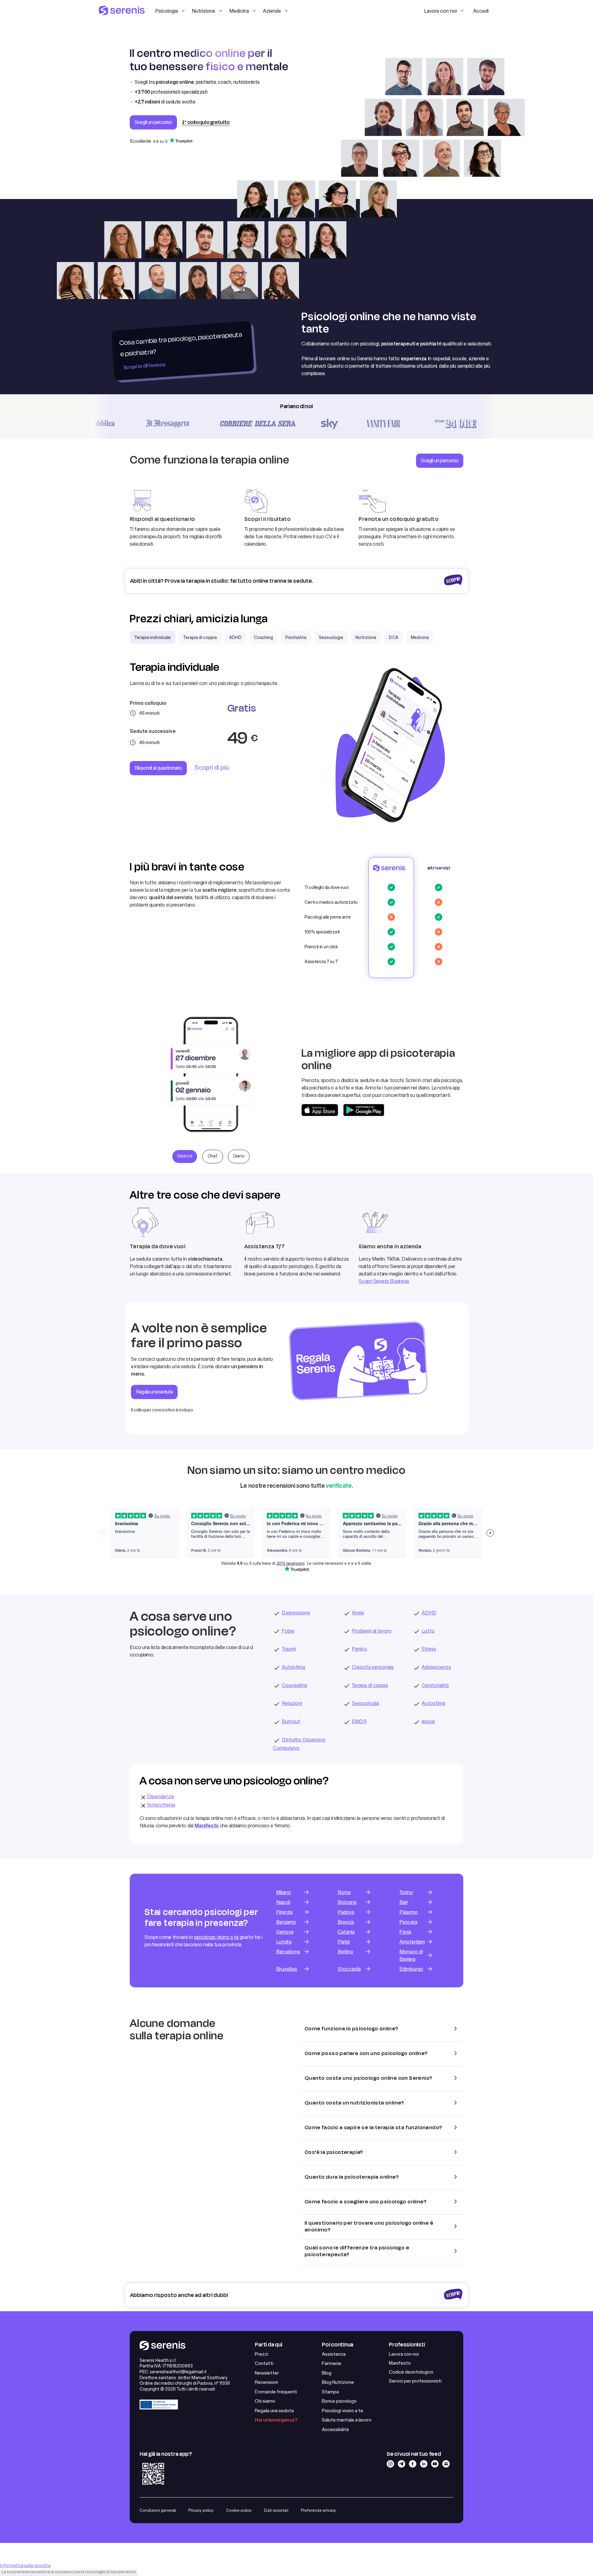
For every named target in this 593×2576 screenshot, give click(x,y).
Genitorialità (435, 1685)
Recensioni (266, 2382)
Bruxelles (287, 1969)
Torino (406, 1892)
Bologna (347, 1902)
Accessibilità (335, 2429)
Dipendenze (161, 1796)
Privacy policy (201, 2510)
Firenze (284, 1912)
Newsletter (267, 2373)
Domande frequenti (276, 2392)
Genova (285, 1932)
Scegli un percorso (153, 122)
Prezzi (261, 2354)
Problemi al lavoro (372, 1631)
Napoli (283, 1902)
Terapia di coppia (370, 1685)
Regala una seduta (274, 2411)
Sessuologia (365, 1703)
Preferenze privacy (318, 2510)
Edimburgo (411, 1969)
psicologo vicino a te (217, 1937)
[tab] (153, 637)
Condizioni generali (158, 2510)
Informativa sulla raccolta (25, 2566)
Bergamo (286, 1922)
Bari (404, 1902)
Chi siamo (265, 2401)
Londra (284, 1942)
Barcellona (288, 1952)
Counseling (294, 1685)
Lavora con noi (404, 2354)
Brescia (346, 1922)
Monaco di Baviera (411, 1955)
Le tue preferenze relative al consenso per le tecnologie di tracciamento (69, 2572)
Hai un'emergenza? (276, 2420)
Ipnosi (428, 1721)
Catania (346, 1932)
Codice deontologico (411, 2372)
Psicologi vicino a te (343, 2411)
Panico (360, 1649)
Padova (346, 1912)
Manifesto (400, 2363)
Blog (327, 2373)
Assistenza (334, 2354)
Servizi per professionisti (415, 2381)
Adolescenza (436, 1667)
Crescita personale (373, 1667)
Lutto (428, 1631)
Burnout (291, 1721)
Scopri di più (212, 767)
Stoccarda (349, 1969)
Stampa (330, 2392)
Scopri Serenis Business (384, 1281)
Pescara (408, 1922)
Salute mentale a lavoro (347, 2420)
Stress (429, 1649)
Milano (284, 1892)
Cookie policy (239, 2510)
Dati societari (276, 2510)
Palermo (409, 1912)
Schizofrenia (161, 1805)
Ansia (358, 1613)
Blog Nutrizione (338, 2382)
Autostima (293, 1667)
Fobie (288, 1631)
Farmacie (332, 2363)
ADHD (429, 1613)
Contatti (264, 2363)
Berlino (345, 1952)
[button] (170, 11)
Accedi (481, 11)
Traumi (289, 1649)
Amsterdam (412, 1942)
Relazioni (292, 1703)
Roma (344, 1892)
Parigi (344, 1942)
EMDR (359, 1721)
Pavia (405, 1932)
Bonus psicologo (339, 2401)
